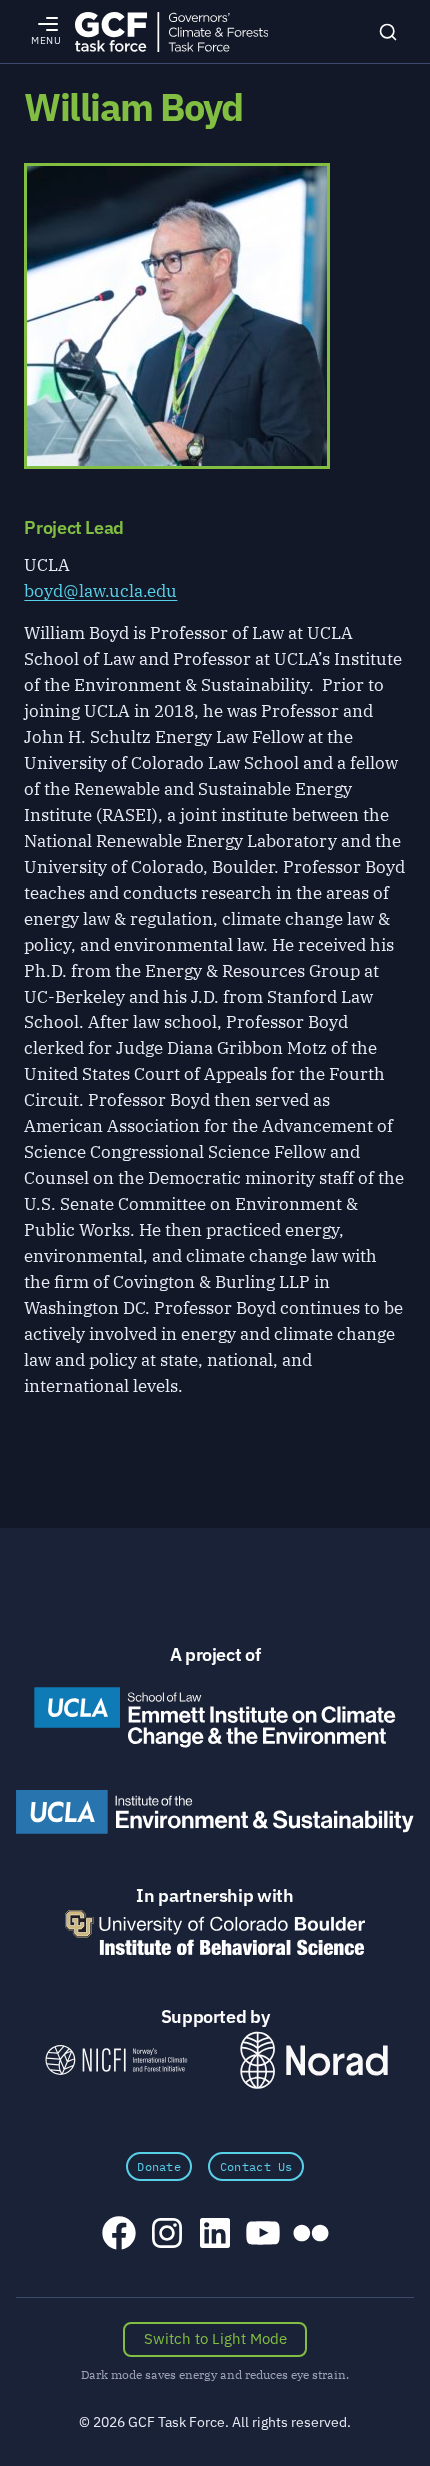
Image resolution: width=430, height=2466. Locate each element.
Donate (159, 2166)
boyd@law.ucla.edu (100, 590)
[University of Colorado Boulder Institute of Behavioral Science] (215, 1932)
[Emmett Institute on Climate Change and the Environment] (215, 1717)
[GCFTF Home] (171, 31)
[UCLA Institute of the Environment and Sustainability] (215, 1812)
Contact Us (256, 2166)
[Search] (388, 31)
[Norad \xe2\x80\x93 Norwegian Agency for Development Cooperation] (314, 2060)
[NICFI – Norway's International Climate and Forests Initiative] (116, 2059)
